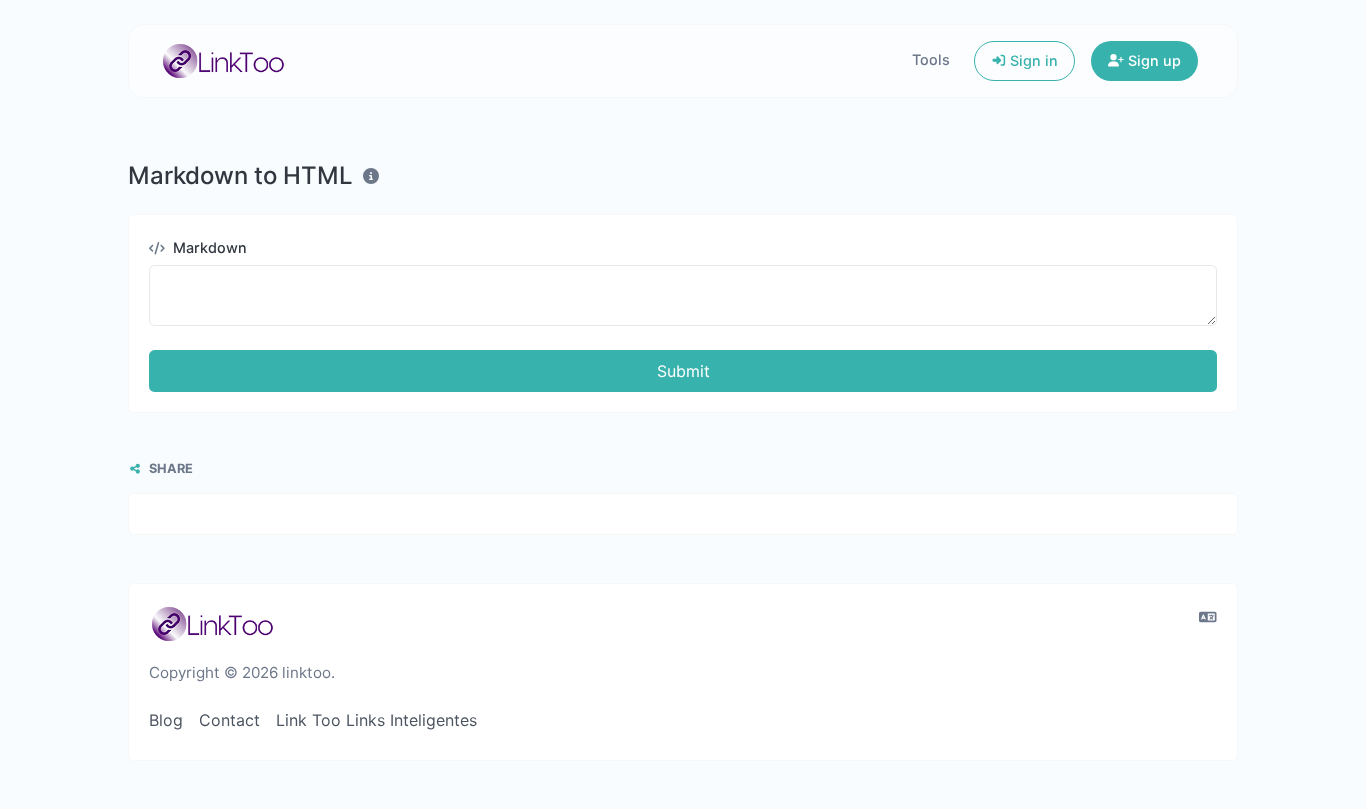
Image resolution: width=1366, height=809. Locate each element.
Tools (931, 59)
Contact (229, 720)
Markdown (208, 247)
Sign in (1032, 60)
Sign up (1152, 60)
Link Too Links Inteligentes (376, 720)
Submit (683, 371)
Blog (166, 720)
